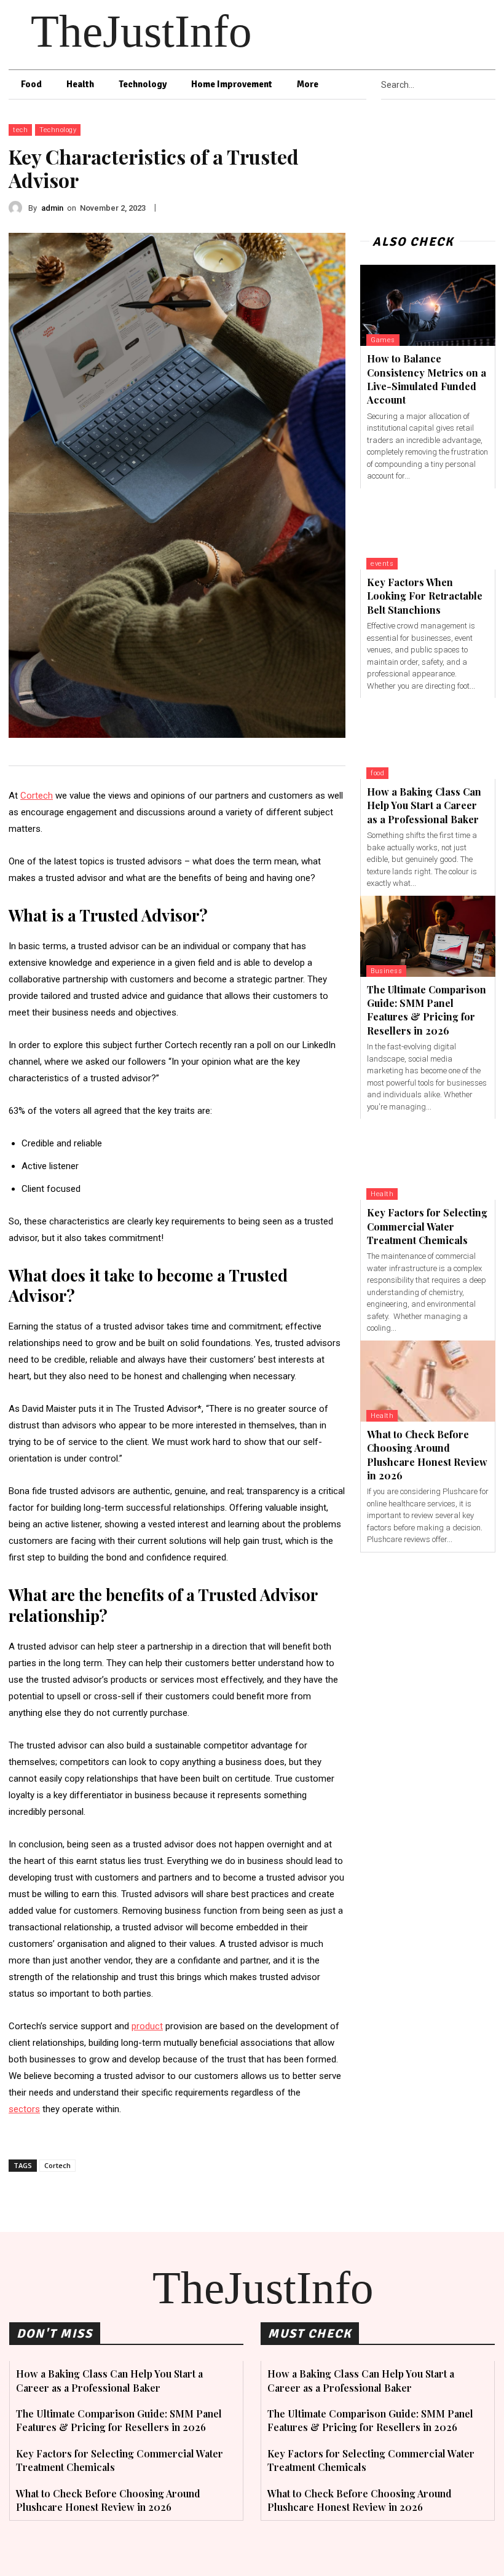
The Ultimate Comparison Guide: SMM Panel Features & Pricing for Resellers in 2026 (427, 1010)
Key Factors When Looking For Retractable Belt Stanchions (425, 596)
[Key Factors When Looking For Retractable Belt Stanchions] (428, 529)
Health (382, 1194)
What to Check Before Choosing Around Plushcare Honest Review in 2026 (108, 2500)
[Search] (492, 85)
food (377, 773)
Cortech (57, 2165)
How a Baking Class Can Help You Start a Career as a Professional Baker (424, 805)
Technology (58, 130)
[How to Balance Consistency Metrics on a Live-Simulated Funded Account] (428, 305)
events (382, 564)
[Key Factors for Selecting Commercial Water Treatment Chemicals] (428, 1159)
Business (386, 971)
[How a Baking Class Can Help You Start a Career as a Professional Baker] (428, 738)
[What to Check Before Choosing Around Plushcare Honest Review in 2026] (428, 1381)
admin (52, 208)
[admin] (18, 208)
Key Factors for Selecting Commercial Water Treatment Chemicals (427, 1226)
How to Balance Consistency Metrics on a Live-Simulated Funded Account (427, 379)
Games (383, 340)
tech (20, 130)
